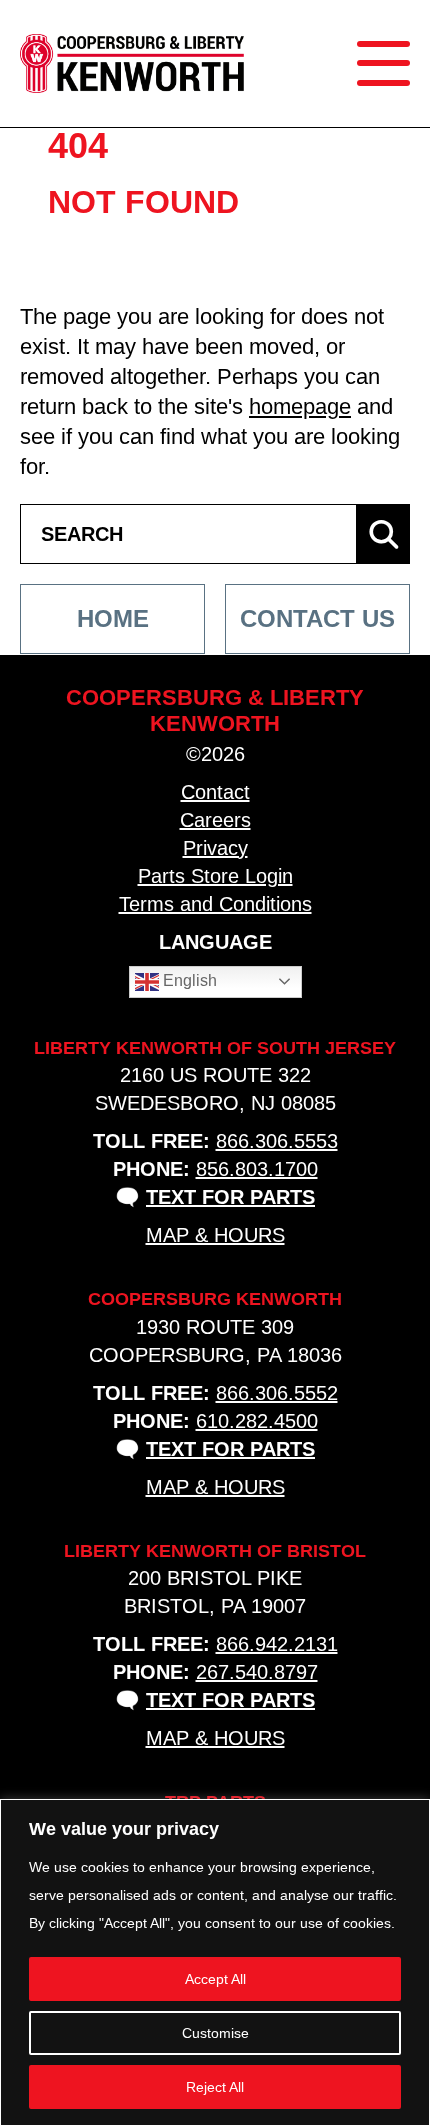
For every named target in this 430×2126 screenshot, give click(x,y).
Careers (215, 820)
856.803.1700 (257, 1169)
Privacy (215, 848)
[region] (215, 1962)
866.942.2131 (277, 1644)
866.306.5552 (277, 1393)
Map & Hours (215, 1235)
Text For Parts (230, 1197)
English (188, 980)
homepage (300, 406)
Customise (215, 2033)
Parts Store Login (215, 876)
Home (113, 618)
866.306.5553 (277, 1141)
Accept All (215, 1979)
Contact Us (317, 618)
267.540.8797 (257, 1672)
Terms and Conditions (215, 904)
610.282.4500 (257, 1421)
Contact (215, 792)
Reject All (215, 2087)
